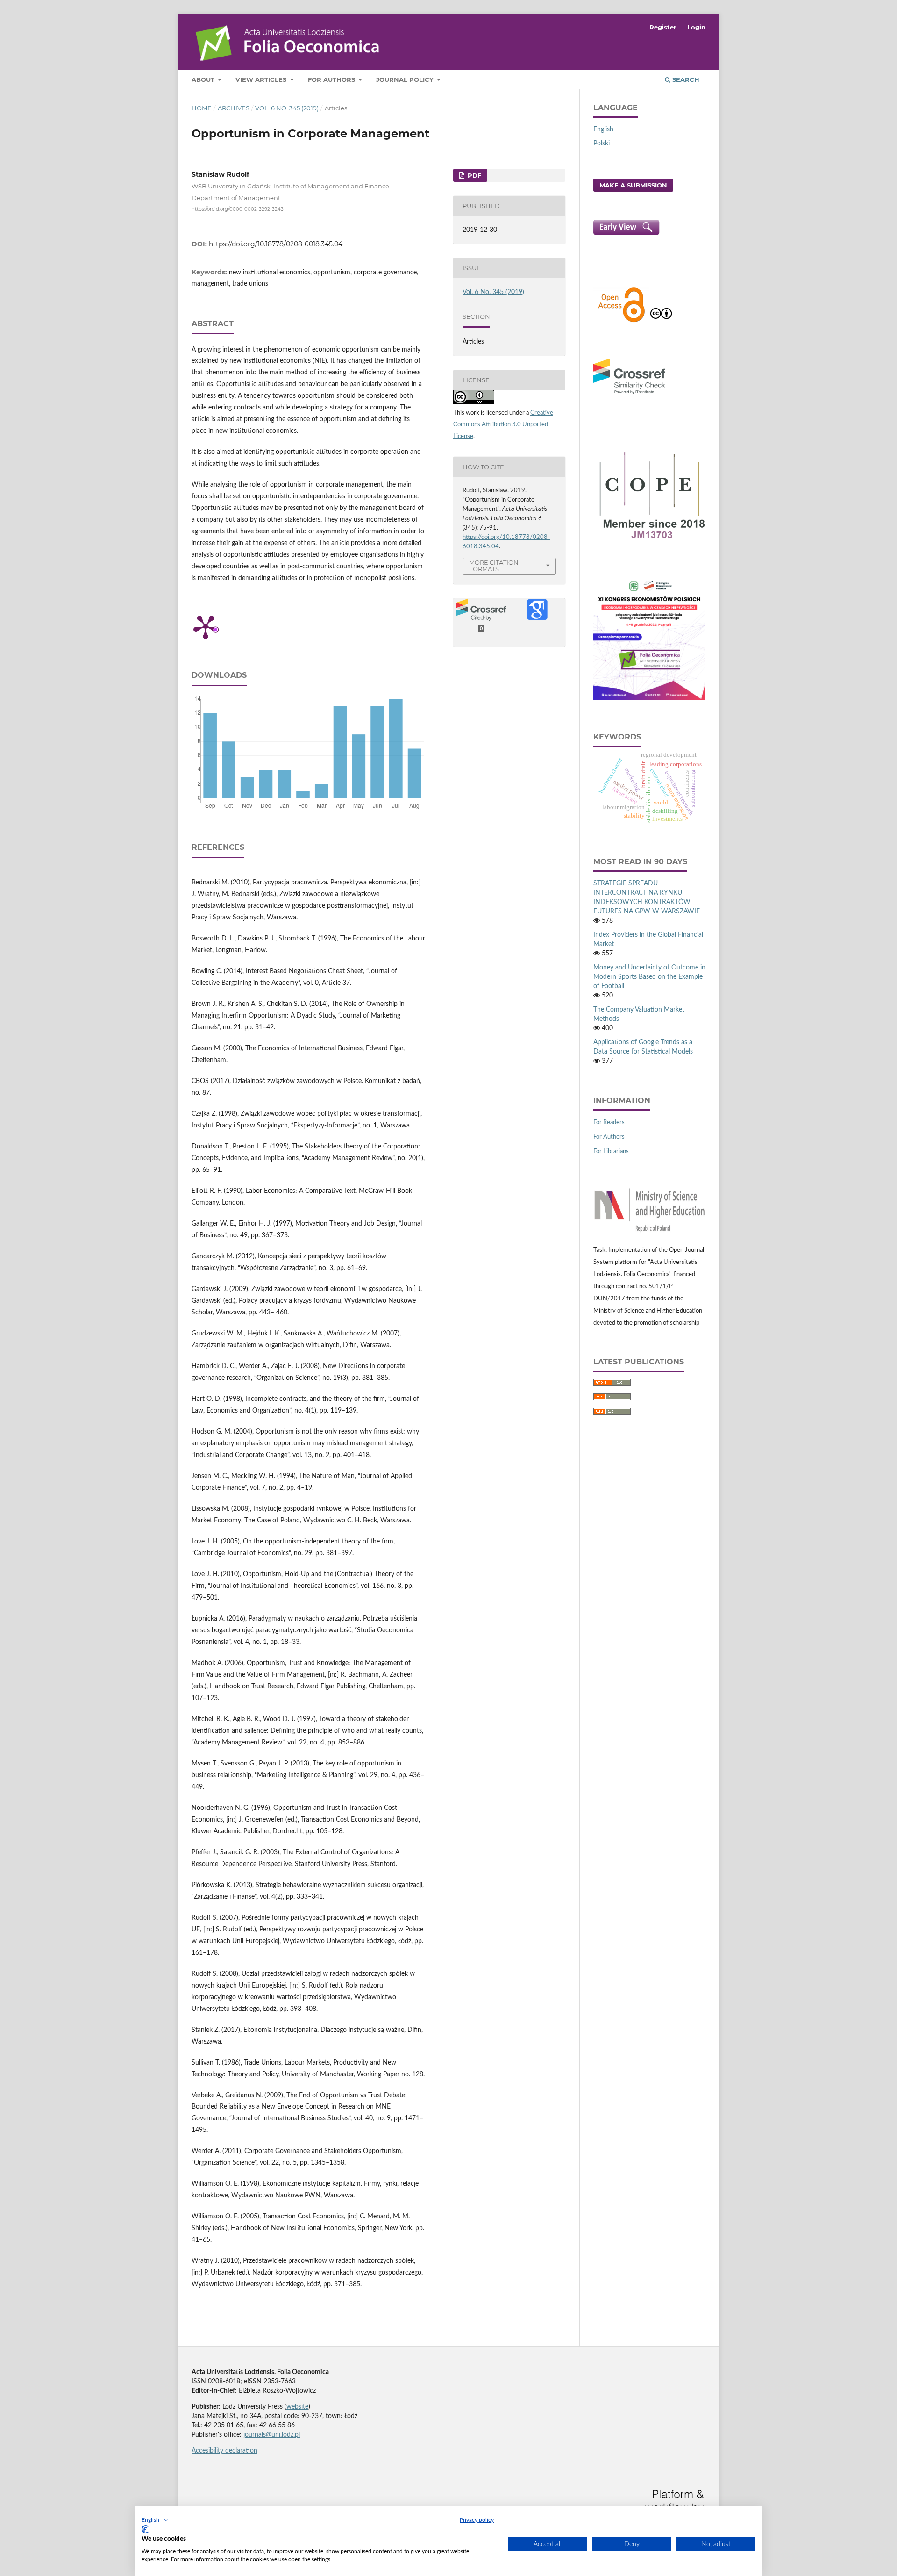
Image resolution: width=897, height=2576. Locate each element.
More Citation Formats (494, 566)
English (603, 129)
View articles (262, 79)
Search (685, 79)
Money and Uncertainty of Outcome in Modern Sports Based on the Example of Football (649, 977)
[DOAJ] (621, 321)
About (204, 79)
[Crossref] (629, 395)
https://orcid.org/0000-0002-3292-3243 (238, 209)
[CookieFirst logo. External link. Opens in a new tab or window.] (145, 2529)
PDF (473, 175)
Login (696, 27)
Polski (602, 144)
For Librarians (611, 1152)
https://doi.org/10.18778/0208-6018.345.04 (276, 244)
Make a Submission (633, 185)
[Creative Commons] (661, 321)
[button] (155, 2520)
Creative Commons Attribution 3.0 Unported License (503, 425)
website (297, 2407)
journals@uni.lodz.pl (272, 2435)
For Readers (609, 1123)
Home (202, 108)
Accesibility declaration (224, 2451)
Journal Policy (406, 79)
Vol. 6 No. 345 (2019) (287, 108)
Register (663, 27)
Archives (234, 108)
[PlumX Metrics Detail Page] (206, 626)
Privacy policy (477, 2520)
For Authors (332, 79)
